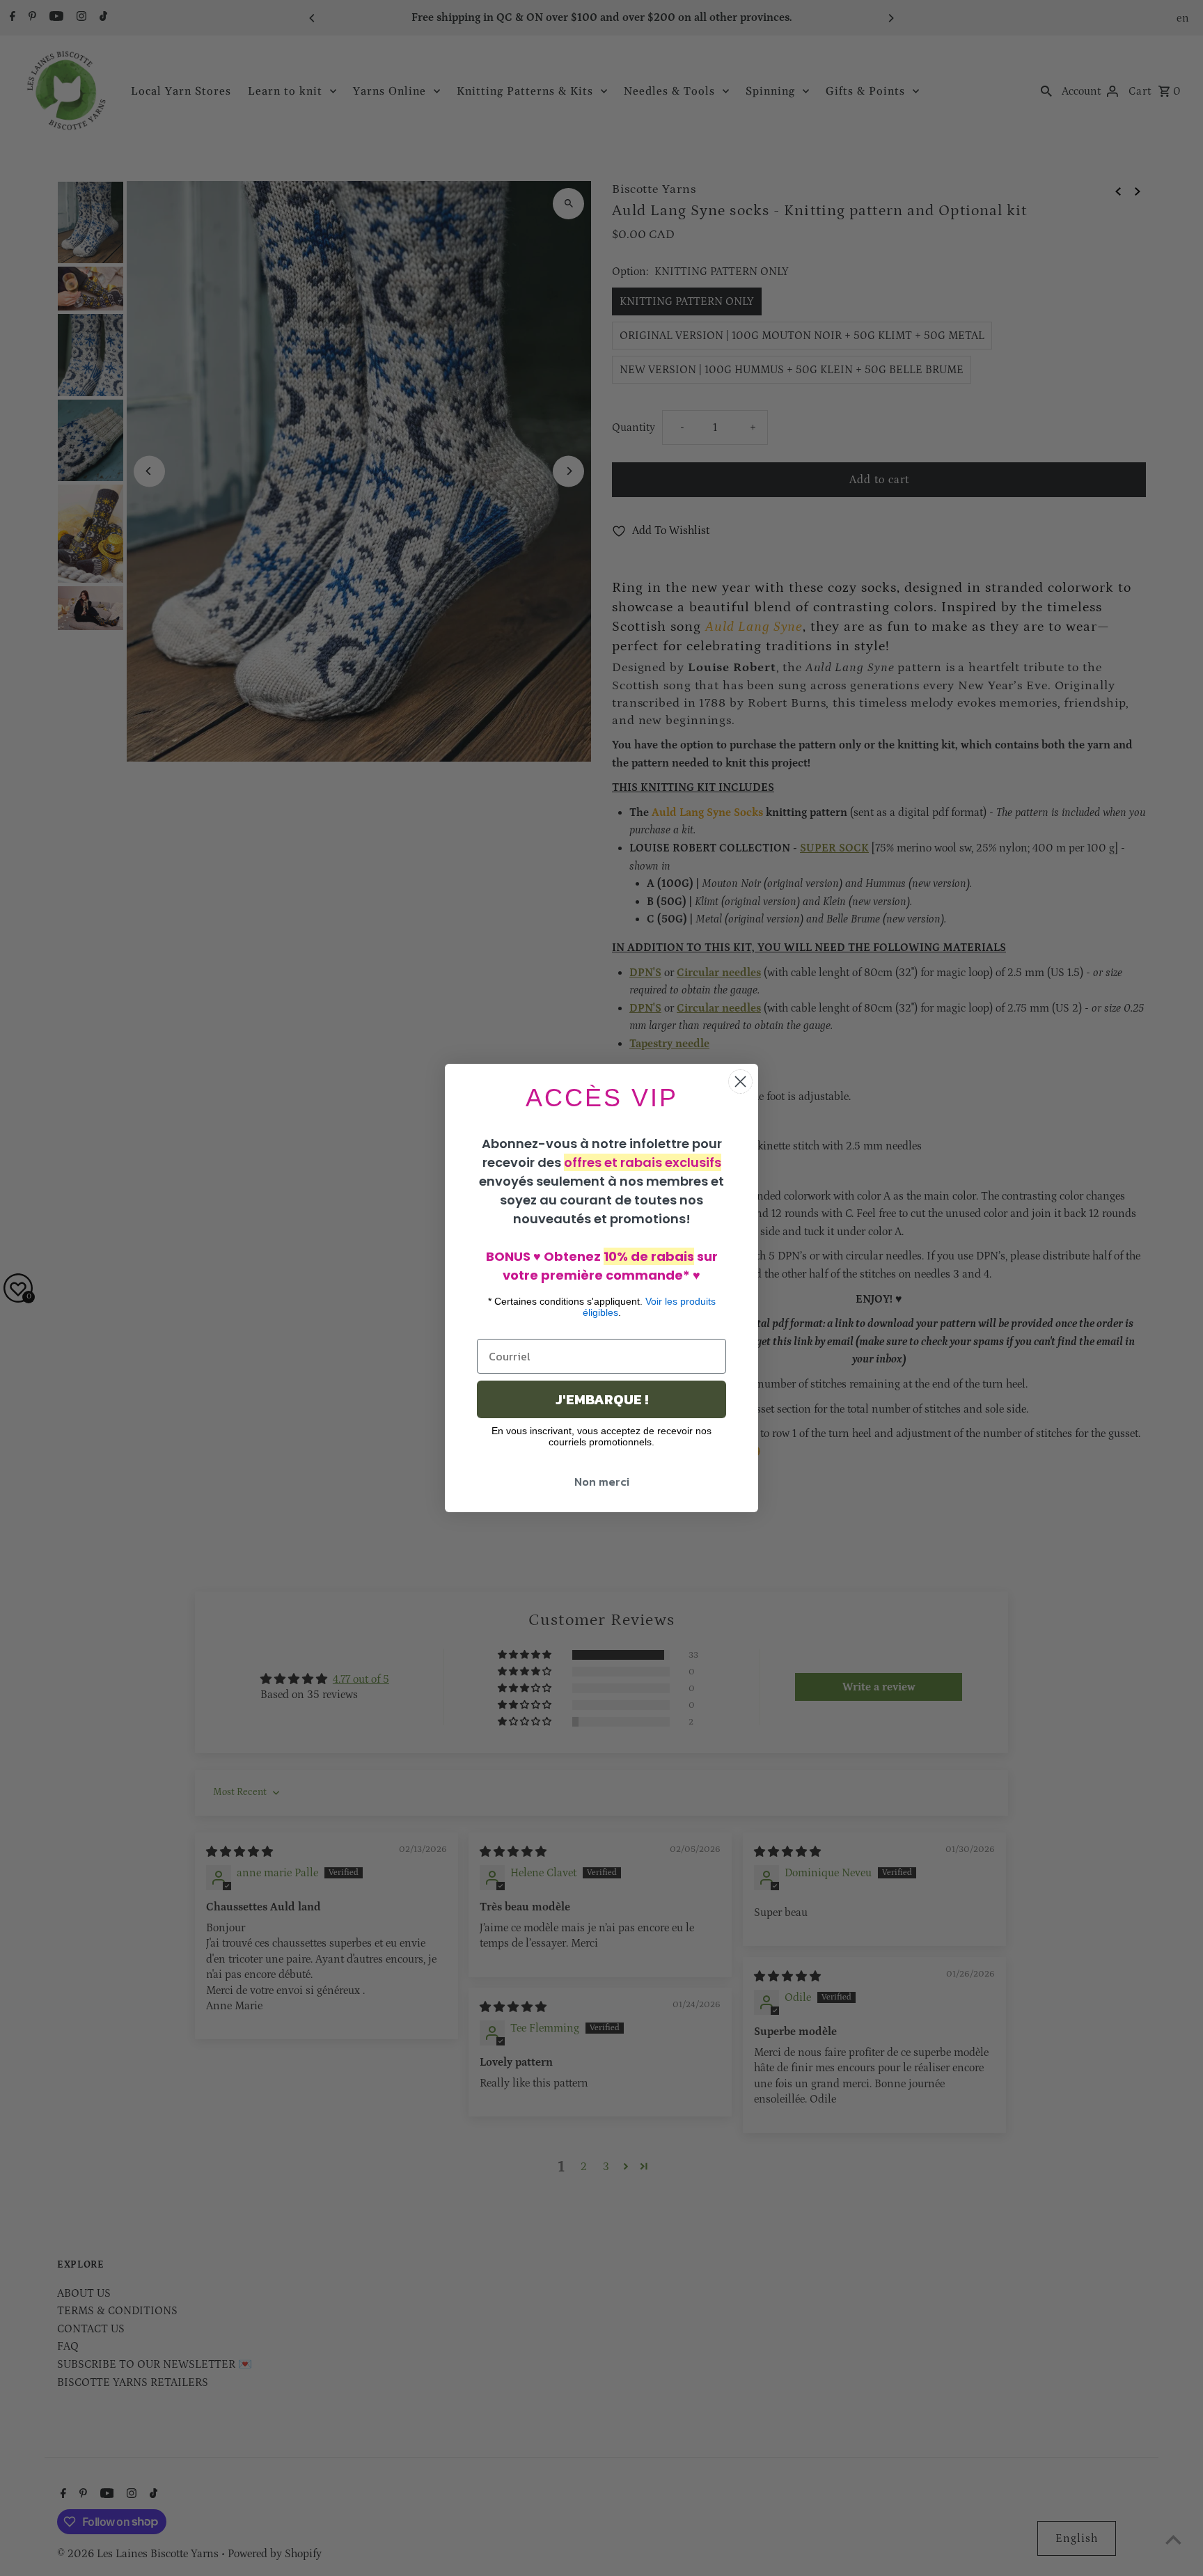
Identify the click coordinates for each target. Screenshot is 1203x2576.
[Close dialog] (740, 1082)
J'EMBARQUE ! (602, 1399)
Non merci (602, 1482)
